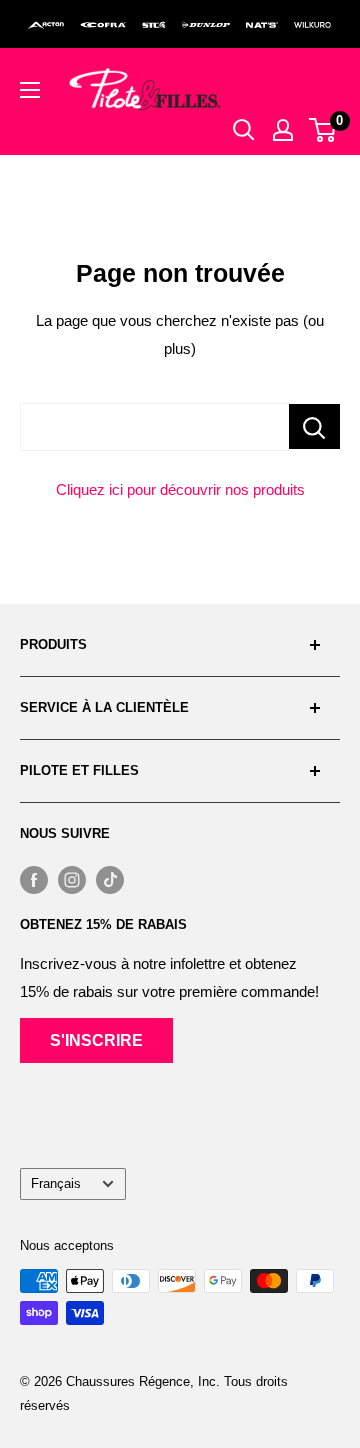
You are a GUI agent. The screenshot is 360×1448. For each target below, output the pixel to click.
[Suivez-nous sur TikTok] (110, 879)
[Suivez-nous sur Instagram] (72, 879)
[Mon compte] (283, 130)
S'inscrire (96, 1040)
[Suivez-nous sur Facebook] (34, 879)
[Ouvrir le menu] (30, 90)
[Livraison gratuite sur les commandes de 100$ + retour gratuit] (180, 24)
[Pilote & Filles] (145, 89)
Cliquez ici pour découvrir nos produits (180, 489)
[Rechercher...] (314, 426)
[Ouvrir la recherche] (244, 130)
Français (56, 1183)
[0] (323, 130)
